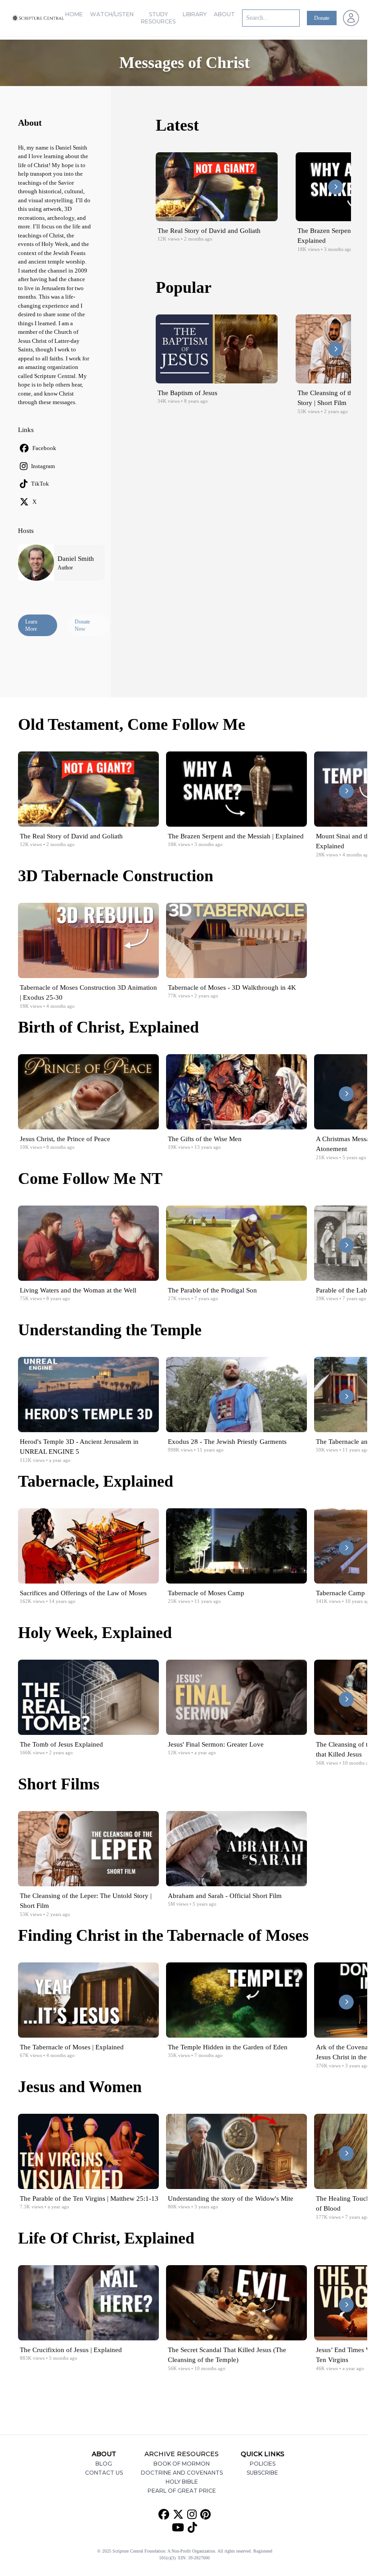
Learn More (31, 625)
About (224, 14)
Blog (104, 2464)
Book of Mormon (182, 2464)
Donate (322, 18)
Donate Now (82, 625)
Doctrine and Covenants (182, 2473)
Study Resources (158, 18)
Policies (263, 2464)
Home (74, 14)
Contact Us (104, 2473)
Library (195, 14)
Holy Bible (182, 2482)
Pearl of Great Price (182, 2491)
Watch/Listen (112, 14)
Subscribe (262, 2473)
